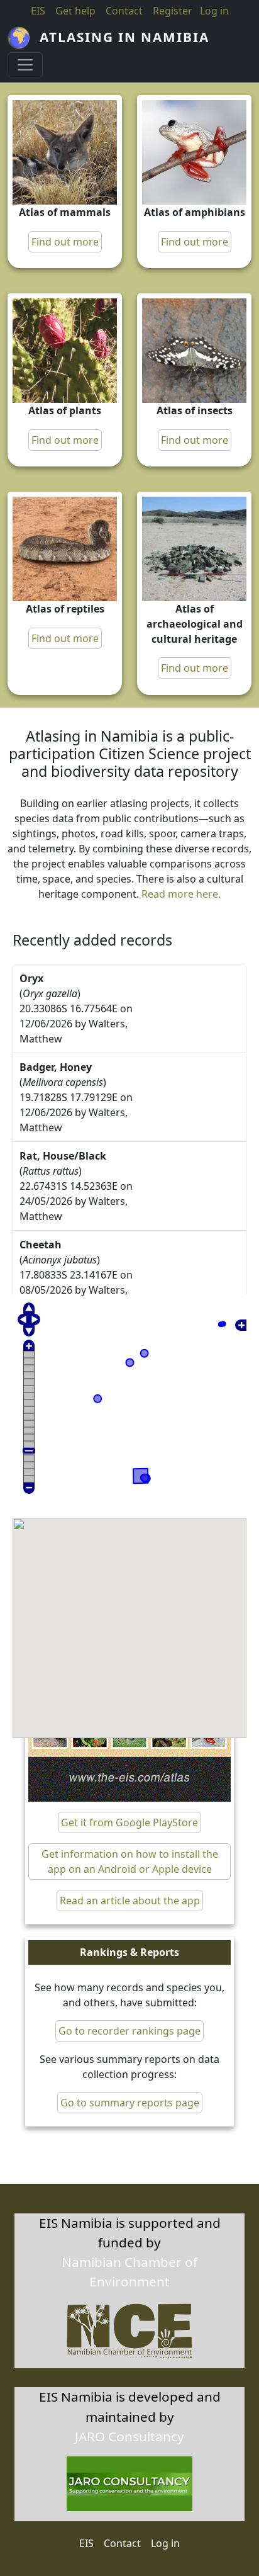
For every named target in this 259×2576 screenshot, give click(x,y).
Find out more (65, 242)
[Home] (24, 38)
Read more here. (181, 894)
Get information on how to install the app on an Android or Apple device (130, 1861)
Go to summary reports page (130, 2103)
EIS (38, 11)
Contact (124, 11)
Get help (75, 11)
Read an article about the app (130, 1901)
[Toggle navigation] (25, 65)
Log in (165, 2543)
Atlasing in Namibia (124, 37)
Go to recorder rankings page (129, 2031)
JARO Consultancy (129, 2436)
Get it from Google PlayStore (129, 1822)
